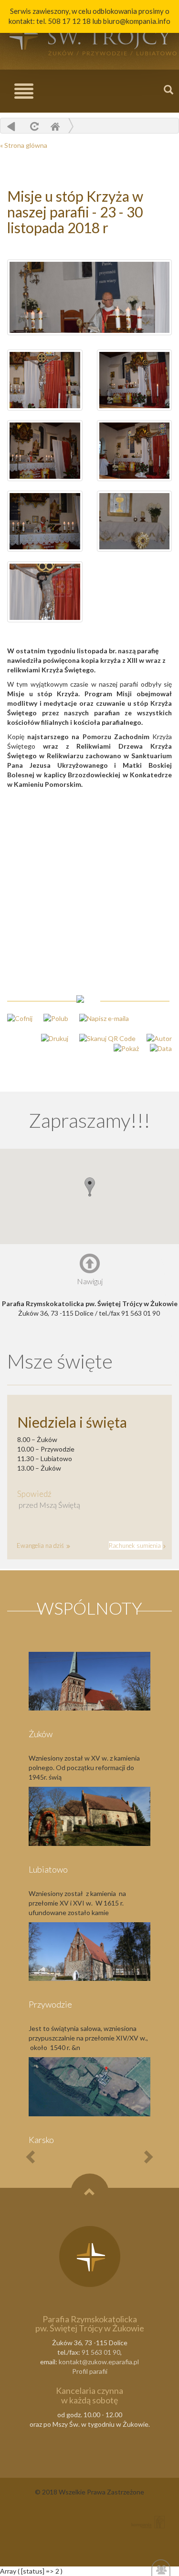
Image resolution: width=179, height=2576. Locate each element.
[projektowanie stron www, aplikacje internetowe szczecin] (148, 2522)
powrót (11, 126)
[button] (90, 1187)
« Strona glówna (24, 145)
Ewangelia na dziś (41, 1546)
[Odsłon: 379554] (122, 1048)
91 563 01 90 (101, 2352)
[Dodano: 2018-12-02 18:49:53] (156, 1048)
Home (55, 126)
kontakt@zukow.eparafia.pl (99, 2362)
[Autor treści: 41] (154, 1037)
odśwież (33, 126)
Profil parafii (90, 2371)
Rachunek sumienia (136, 1546)
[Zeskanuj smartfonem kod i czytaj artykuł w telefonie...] (103, 1037)
